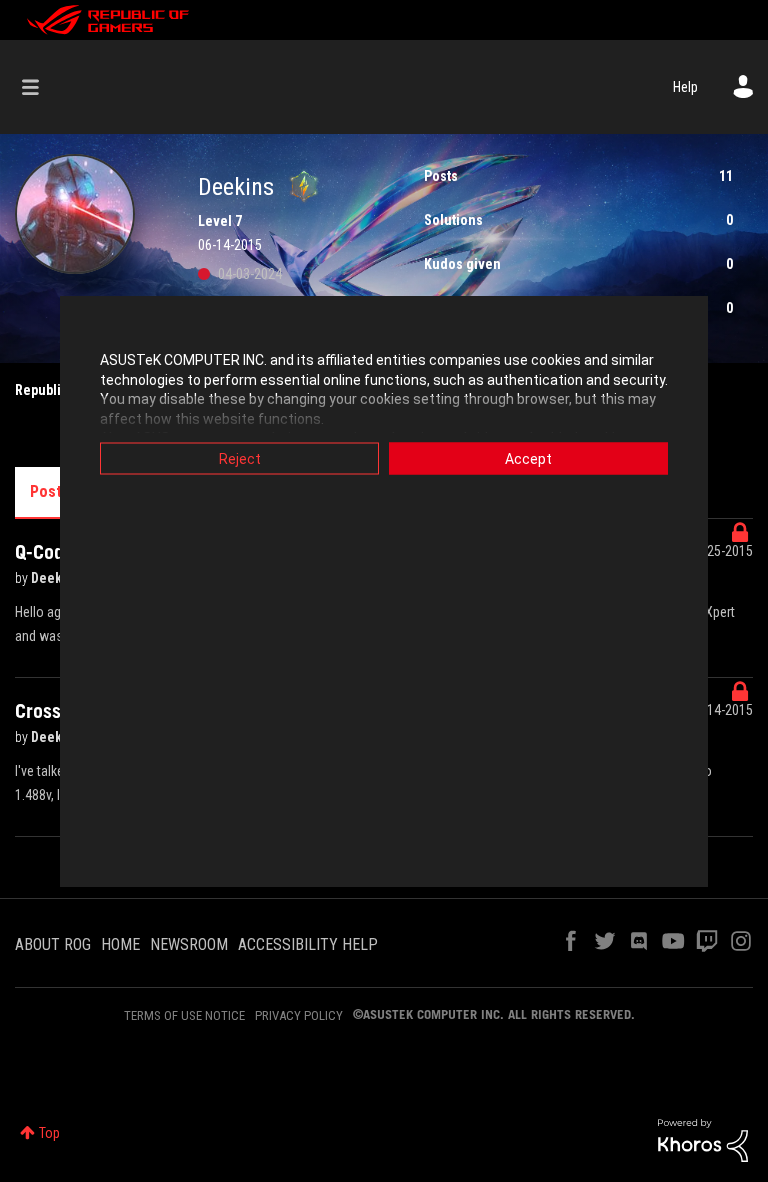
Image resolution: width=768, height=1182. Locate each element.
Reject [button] (240, 459)
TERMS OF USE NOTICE (184, 1015)
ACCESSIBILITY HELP (308, 944)
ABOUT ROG (53, 944)
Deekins (57, 578)
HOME (120, 944)
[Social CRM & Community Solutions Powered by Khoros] (703, 1139)
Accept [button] (528, 459)
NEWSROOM (189, 944)
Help (685, 87)
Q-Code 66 (58, 552)
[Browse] (40, 87)
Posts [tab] (50, 491)
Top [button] (49, 1133)
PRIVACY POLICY (299, 1015)
